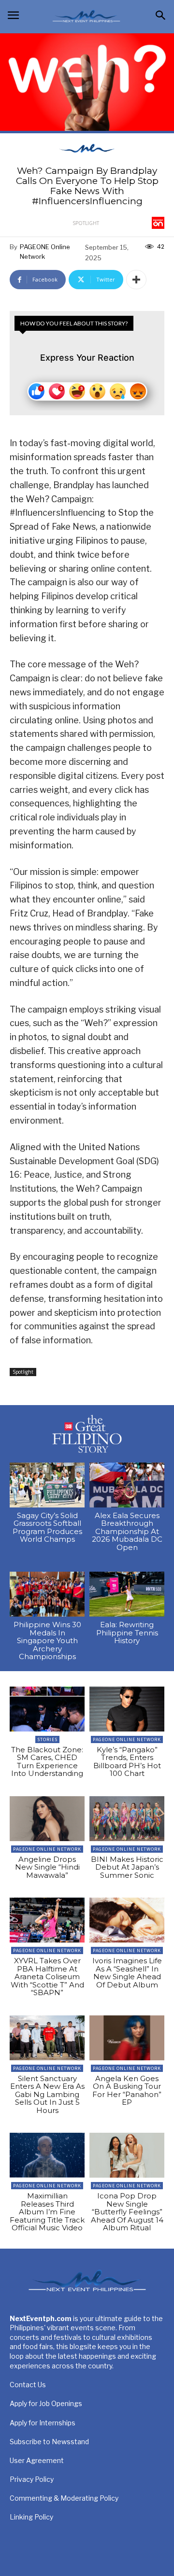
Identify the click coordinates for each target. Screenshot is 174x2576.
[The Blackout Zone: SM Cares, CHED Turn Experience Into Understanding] (47, 1709)
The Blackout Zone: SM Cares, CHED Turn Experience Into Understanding (47, 1762)
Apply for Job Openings (46, 2403)
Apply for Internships (43, 2423)
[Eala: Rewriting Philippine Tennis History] (127, 1594)
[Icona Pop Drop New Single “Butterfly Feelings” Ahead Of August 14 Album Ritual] (127, 2155)
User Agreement (37, 2460)
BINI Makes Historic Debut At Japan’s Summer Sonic (127, 1867)
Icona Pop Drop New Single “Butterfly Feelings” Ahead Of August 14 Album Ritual (127, 2212)
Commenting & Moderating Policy (64, 2498)
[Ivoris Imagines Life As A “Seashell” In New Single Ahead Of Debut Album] (127, 1920)
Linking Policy (31, 2517)
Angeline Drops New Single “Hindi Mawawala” (47, 1867)
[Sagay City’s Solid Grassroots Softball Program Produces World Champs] (47, 1485)
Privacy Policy (32, 2479)
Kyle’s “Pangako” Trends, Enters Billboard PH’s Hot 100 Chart (127, 1762)
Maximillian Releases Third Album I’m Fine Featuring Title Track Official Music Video (47, 2212)
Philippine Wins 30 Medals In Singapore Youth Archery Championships (47, 1640)
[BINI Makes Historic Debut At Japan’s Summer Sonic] (127, 1819)
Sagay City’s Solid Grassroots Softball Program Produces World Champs (47, 1527)
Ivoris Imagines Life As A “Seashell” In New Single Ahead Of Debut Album (127, 1973)
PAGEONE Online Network (45, 252)
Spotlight (86, 223)
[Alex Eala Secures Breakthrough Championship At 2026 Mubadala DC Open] (127, 1485)
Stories (47, 1739)
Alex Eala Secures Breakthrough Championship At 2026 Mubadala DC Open (127, 1531)
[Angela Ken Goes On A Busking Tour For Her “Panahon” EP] (127, 2038)
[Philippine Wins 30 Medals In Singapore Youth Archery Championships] (47, 1594)
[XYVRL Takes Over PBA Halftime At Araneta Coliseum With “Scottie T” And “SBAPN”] (47, 1920)
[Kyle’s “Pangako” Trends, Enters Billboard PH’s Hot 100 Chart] (127, 1709)
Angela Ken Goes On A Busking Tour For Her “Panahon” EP (127, 2090)
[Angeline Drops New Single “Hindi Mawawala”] (47, 1819)
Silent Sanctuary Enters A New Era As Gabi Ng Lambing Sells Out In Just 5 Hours (47, 2094)
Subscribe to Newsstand (49, 2442)
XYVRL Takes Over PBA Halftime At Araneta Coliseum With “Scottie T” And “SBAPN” (47, 1977)
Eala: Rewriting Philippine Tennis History (127, 1633)
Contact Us (28, 2385)
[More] (136, 280)
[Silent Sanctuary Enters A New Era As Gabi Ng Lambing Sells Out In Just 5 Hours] (47, 2038)
